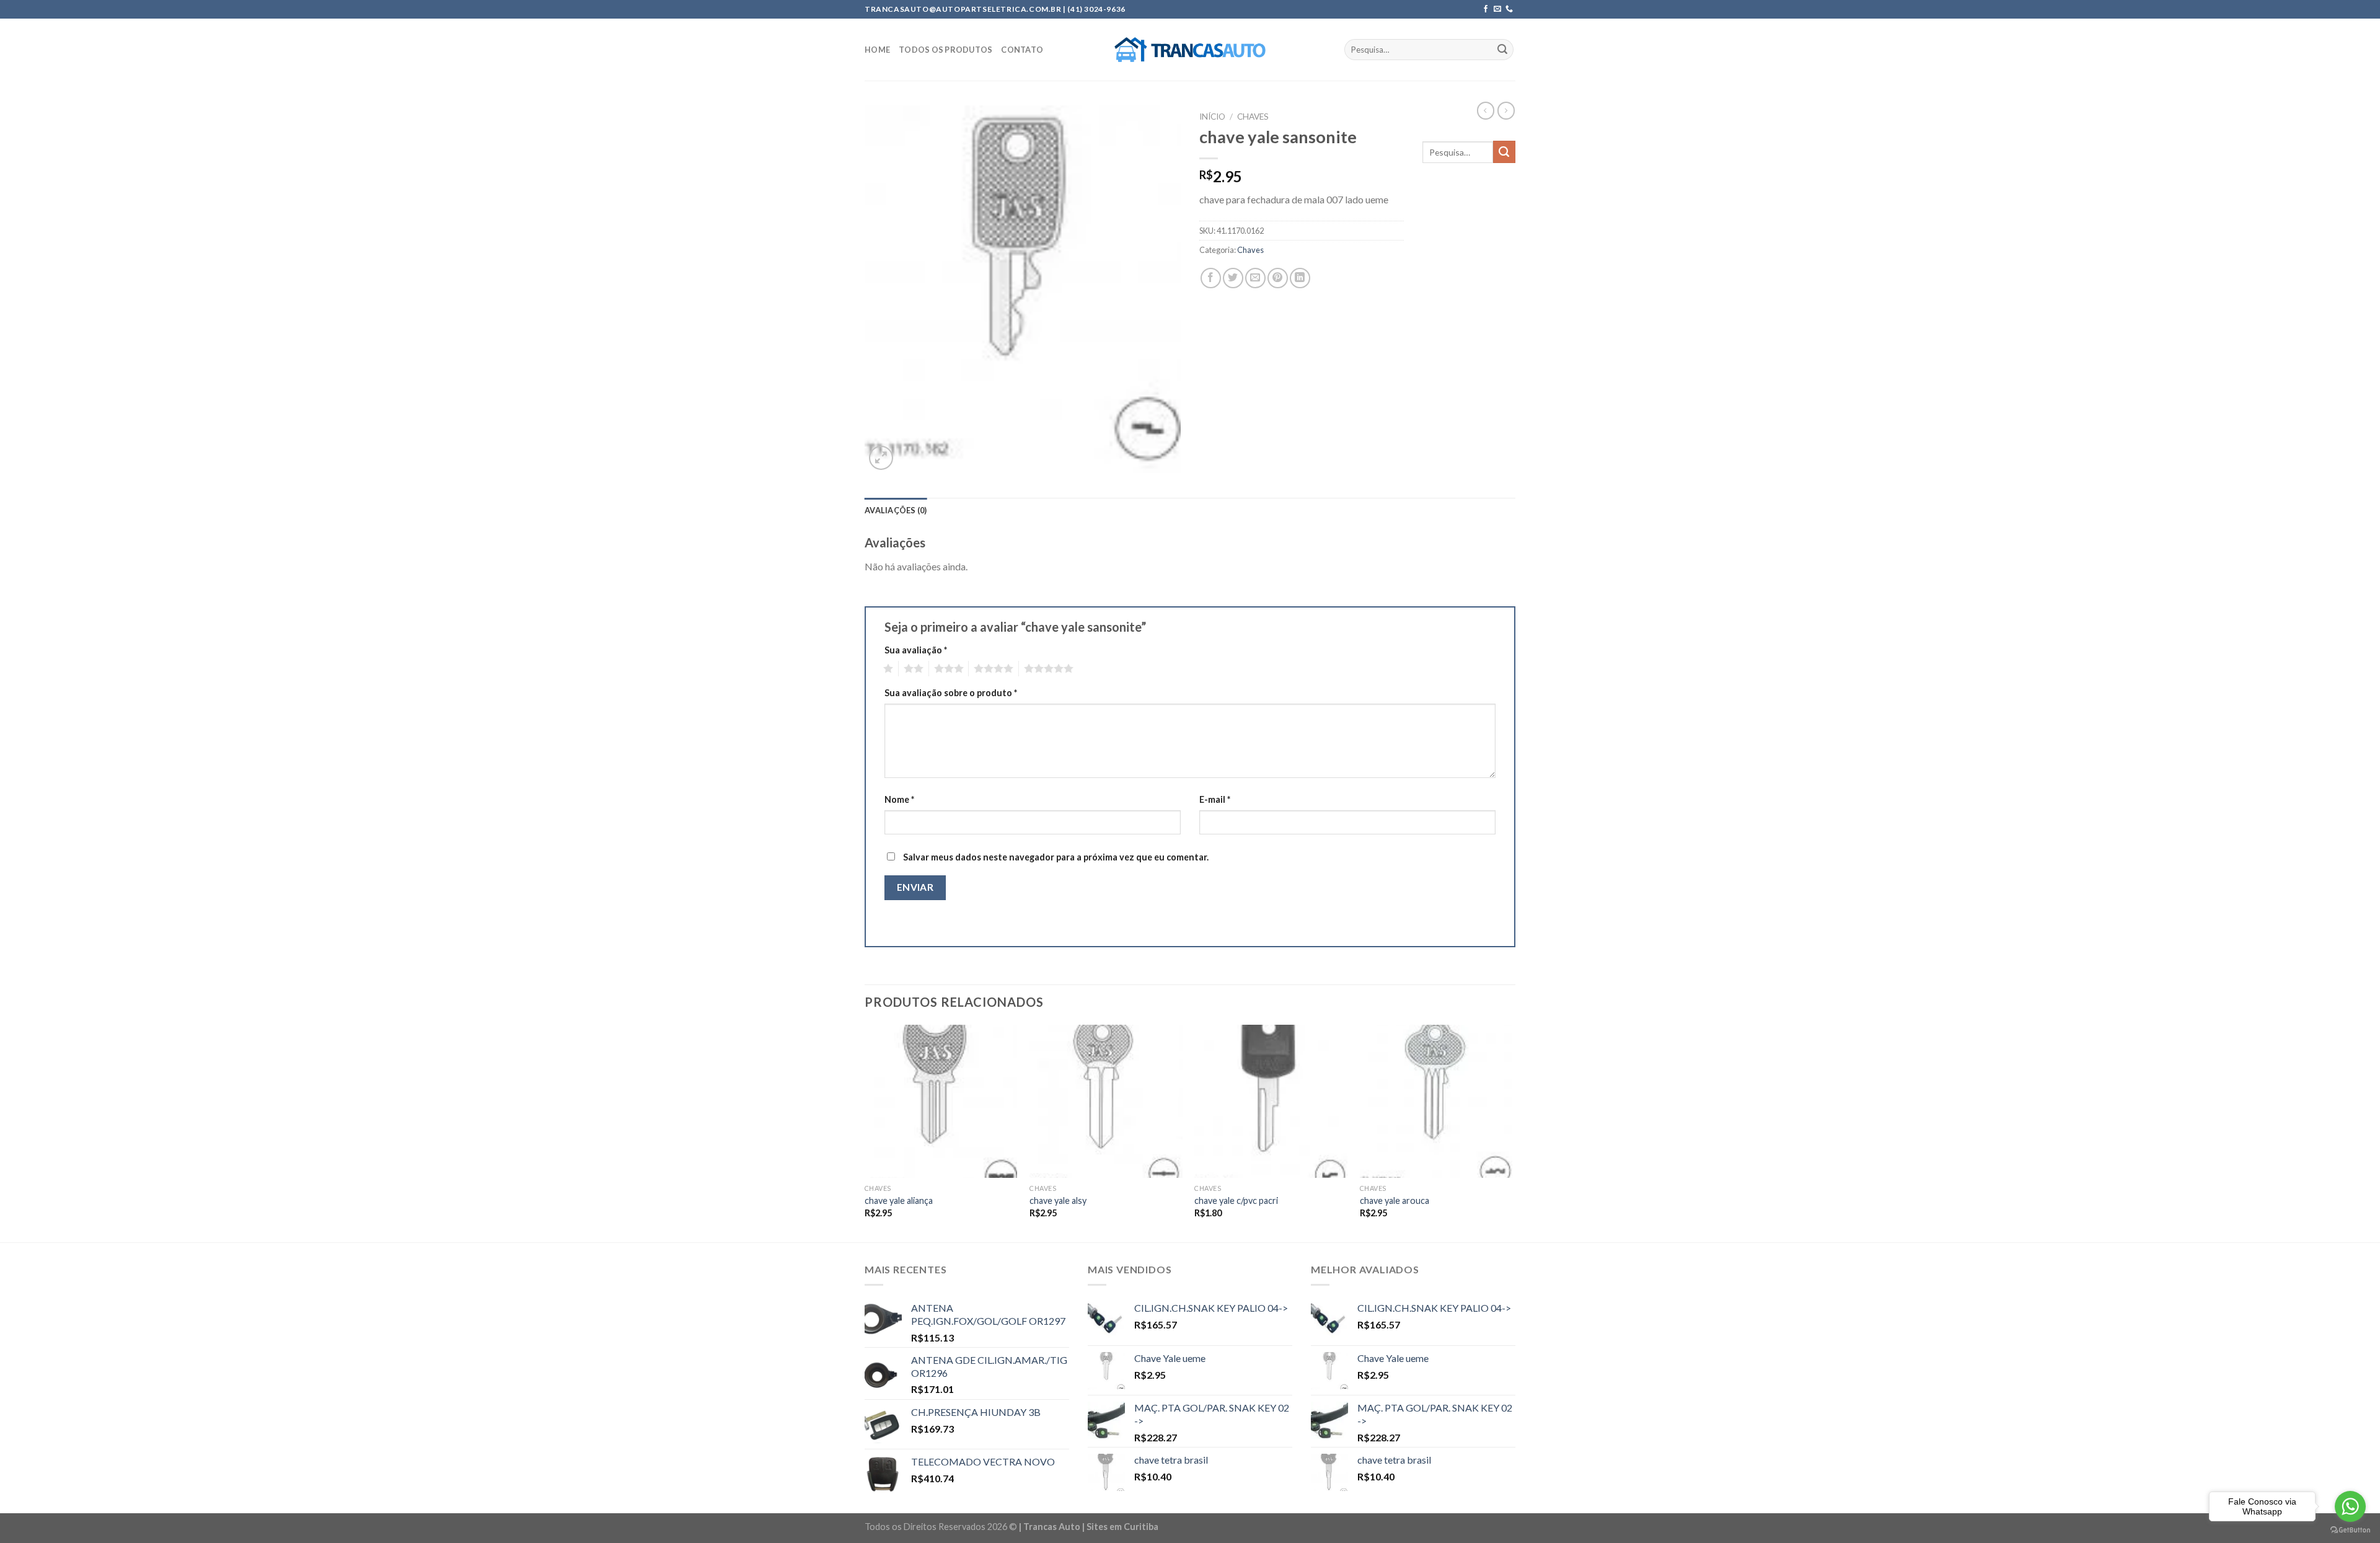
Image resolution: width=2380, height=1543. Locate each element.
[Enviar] (1502, 50)
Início (1212, 117)
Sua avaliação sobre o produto (951, 693)
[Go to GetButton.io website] (2350, 1530)
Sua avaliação (916, 650)
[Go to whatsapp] (2350, 1506)
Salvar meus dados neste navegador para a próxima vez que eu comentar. (1056, 857)
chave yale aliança (899, 1200)
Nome (899, 799)
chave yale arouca (1395, 1200)
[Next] (1512, 1132)
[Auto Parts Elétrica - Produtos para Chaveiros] (1190, 50)
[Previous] (865, 1132)
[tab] (896, 510)
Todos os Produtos (945, 50)
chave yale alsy (1058, 1200)
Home (877, 50)
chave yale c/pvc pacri (1236, 1200)
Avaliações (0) (896, 510)
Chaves (1253, 117)
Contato (1022, 50)
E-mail (1215, 799)
